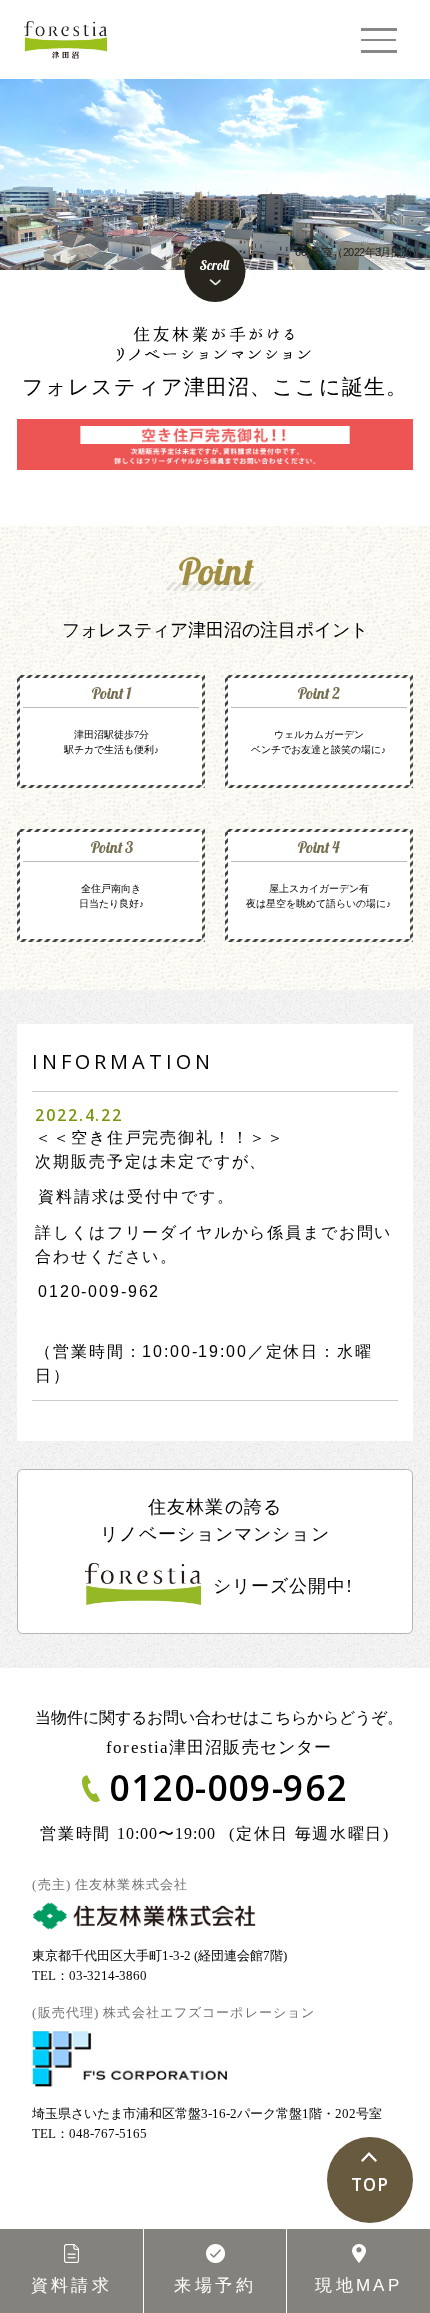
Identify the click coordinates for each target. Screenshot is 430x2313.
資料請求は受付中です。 (136, 1196)
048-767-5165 (108, 2133)
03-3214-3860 (108, 1975)
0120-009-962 (99, 1291)
